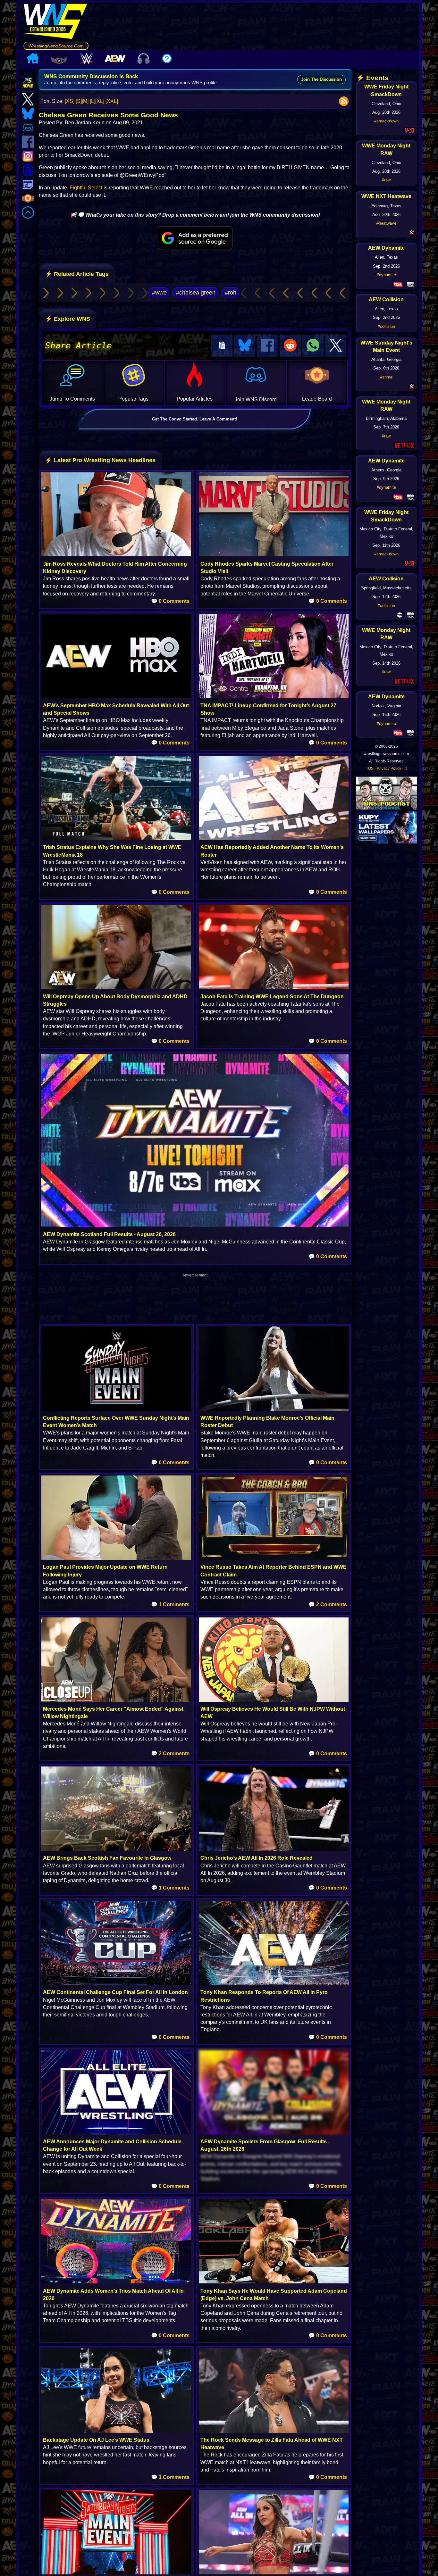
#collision (386, 326)
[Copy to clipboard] (222, 346)
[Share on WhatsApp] (313, 346)
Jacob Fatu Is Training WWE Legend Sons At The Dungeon (272, 997)
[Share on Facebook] (267, 346)
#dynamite (386, 275)
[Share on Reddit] (290, 346)
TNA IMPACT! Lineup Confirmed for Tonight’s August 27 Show (268, 709)
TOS (370, 769)
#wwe (159, 293)
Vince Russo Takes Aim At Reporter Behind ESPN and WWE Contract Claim (274, 1571)
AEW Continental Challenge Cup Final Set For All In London (115, 1992)
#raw (386, 180)
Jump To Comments (72, 399)
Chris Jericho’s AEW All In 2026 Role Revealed (257, 1858)
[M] (85, 101)
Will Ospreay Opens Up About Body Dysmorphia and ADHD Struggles (115, 1000)
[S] (79, 101)
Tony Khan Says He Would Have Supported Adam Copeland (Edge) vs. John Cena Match (274, 2295)
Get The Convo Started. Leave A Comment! (194, 419)
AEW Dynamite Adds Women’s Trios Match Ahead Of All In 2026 (113, 2295)
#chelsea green (196, 293)
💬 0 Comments (170, 601)
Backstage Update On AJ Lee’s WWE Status (96, 2440)
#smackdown (386, 121)
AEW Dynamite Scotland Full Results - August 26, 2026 (109, 1234)
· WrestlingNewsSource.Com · (56, 46)
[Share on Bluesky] (245, 346)
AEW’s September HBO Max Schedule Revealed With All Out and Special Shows (116, 709)
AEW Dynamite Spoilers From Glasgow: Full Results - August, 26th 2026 (265, 2145)
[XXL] (112, 101)
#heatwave (386, 223)
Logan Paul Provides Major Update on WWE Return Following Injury (105, 1571)
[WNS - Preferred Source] (195, 238)
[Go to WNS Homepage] (56, 22)
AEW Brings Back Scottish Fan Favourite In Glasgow (107, 1858)
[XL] (100, 101)
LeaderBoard (317, 399)
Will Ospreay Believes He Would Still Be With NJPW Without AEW (273, 1713)
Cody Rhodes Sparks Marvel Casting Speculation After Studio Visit (267, 568)
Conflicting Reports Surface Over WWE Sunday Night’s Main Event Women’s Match (116, 1422)
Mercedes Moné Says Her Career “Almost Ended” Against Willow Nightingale (113, 1713)
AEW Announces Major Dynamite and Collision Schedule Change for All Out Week (112, 2145)
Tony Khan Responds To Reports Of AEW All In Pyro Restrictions (264, 1996)
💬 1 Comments (170, 1604)
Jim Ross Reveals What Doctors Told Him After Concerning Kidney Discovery (115, 568)
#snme (386, 377)
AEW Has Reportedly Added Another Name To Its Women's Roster (272, 851)
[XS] (70, 101)
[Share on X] (336, 346)
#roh (231, 293)
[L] (93, 101)
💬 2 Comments (328, 1604)
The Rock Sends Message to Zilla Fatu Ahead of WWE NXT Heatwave (272, 2444)
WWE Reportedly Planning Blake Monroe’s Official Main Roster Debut (267, 1422)
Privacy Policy (389, 769)
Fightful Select (86, 188)
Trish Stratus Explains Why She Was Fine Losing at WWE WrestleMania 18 (112, 851)
